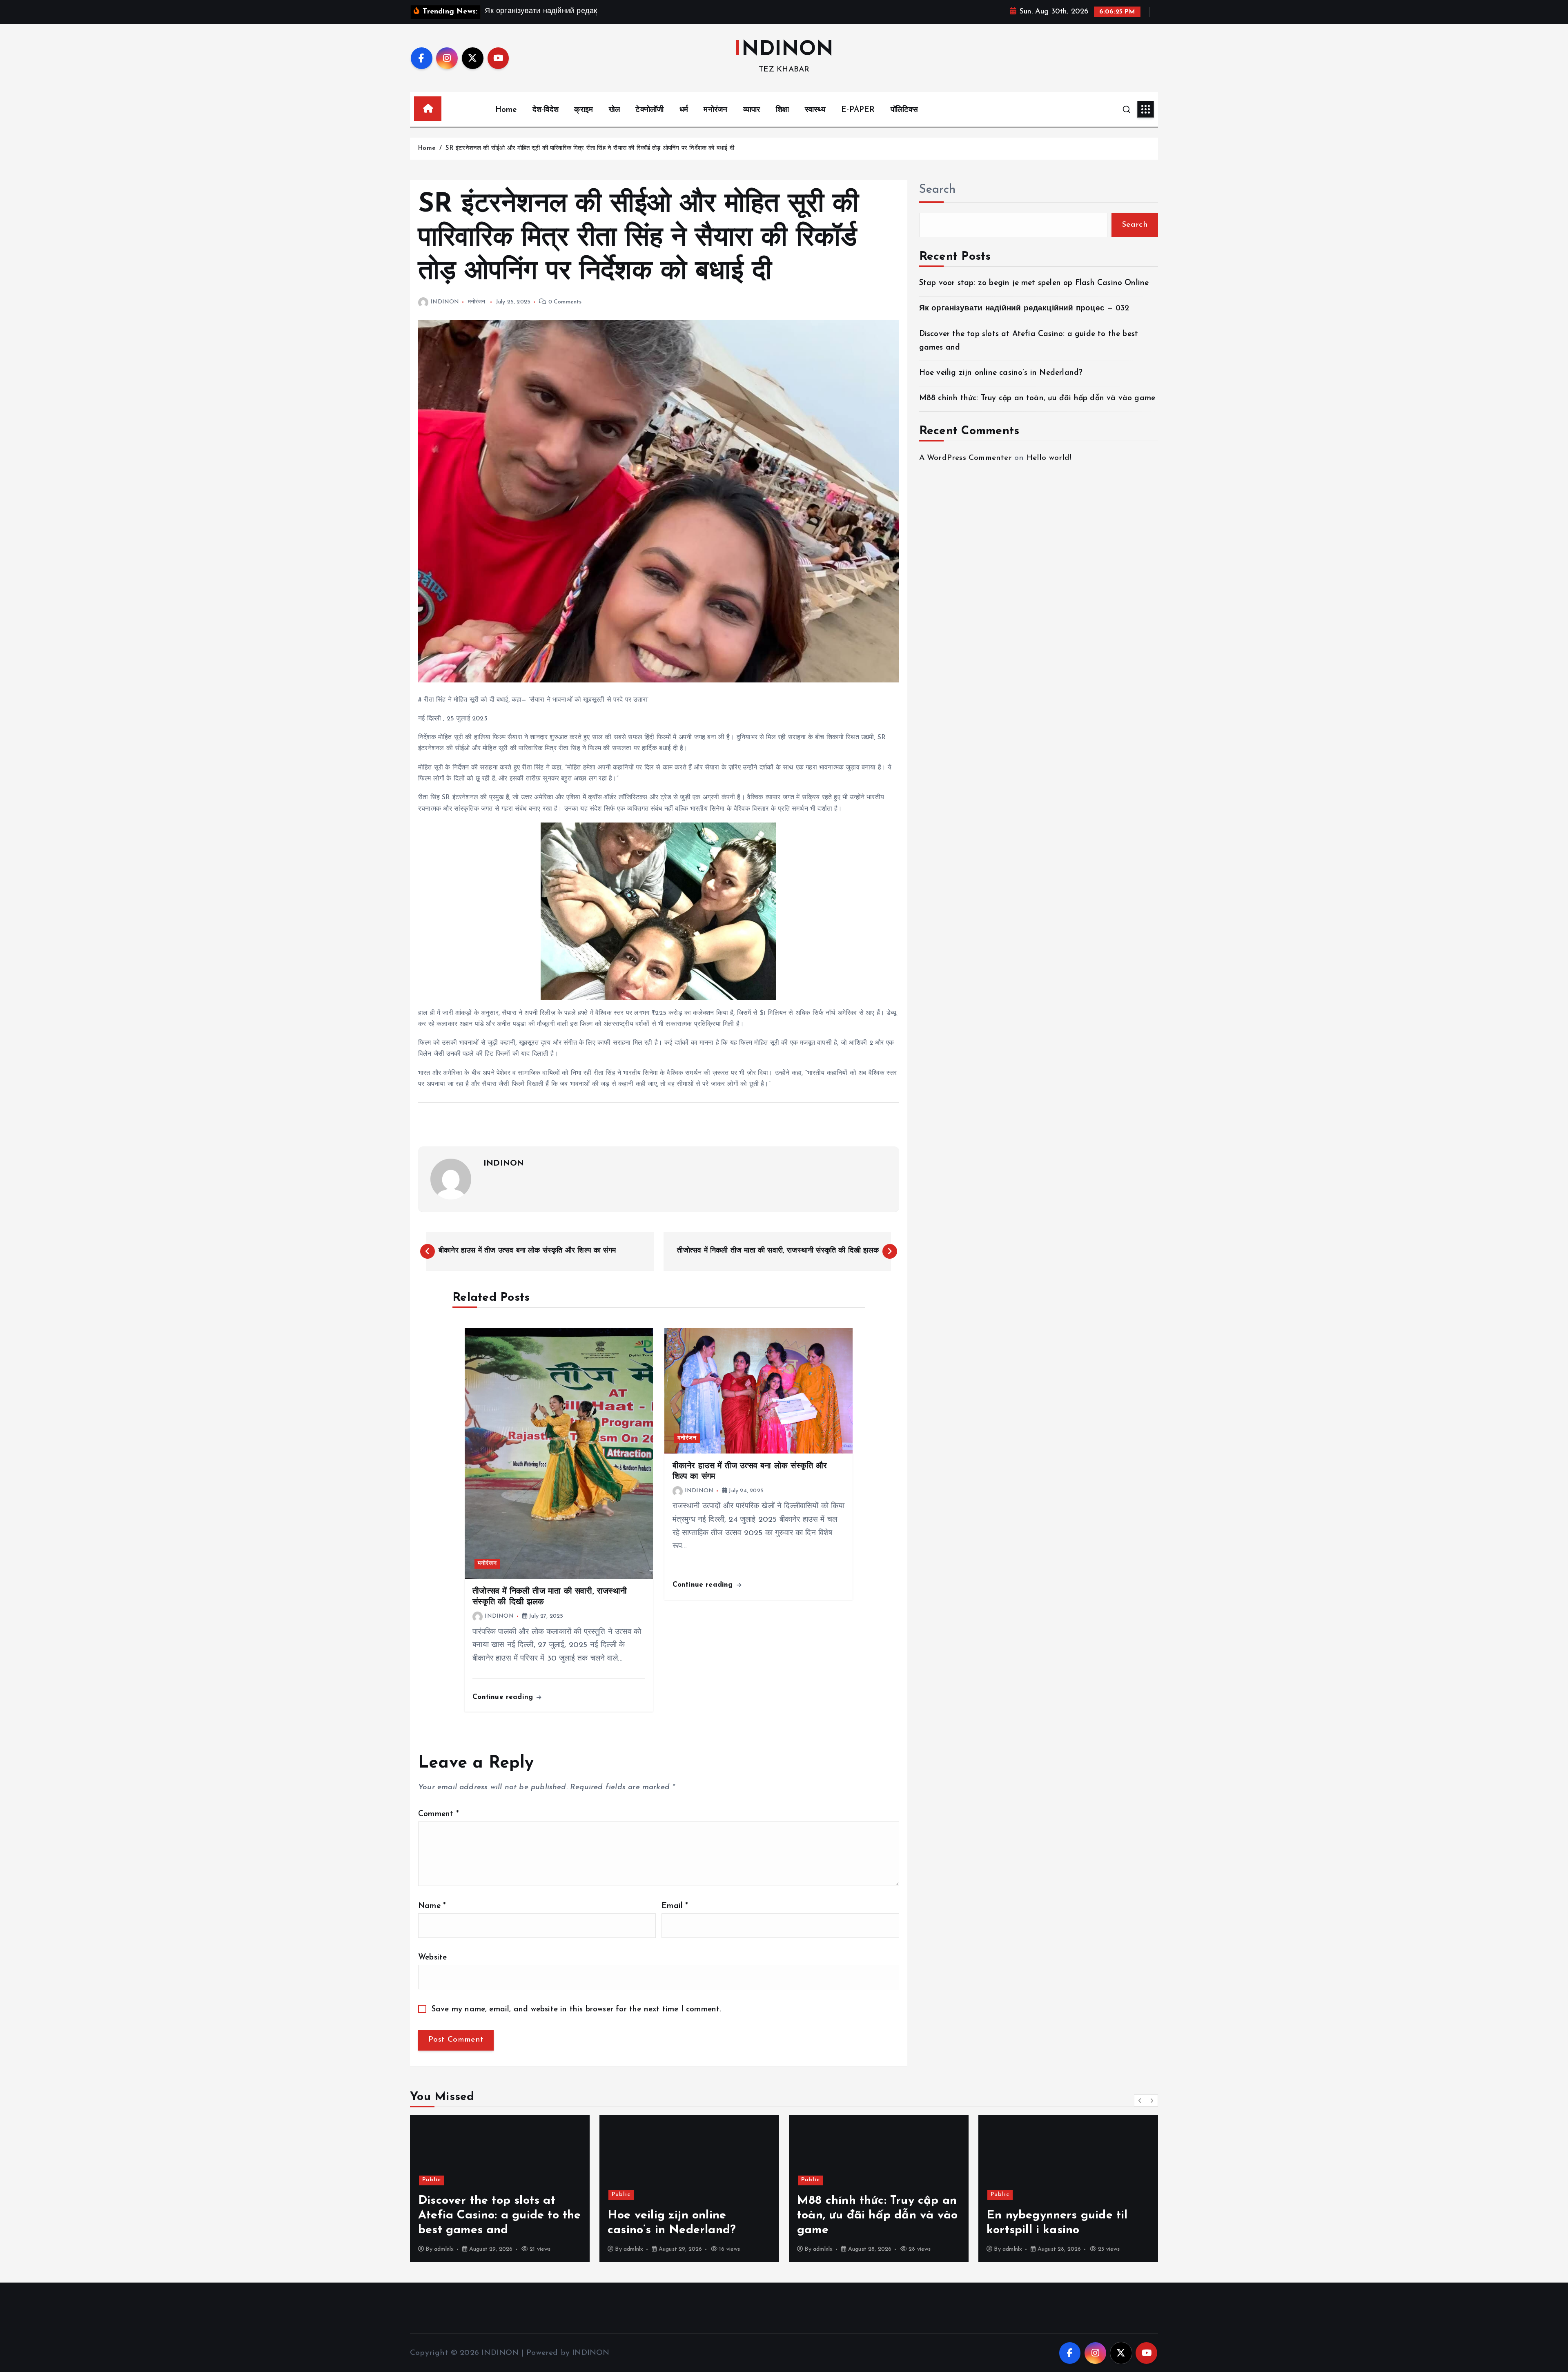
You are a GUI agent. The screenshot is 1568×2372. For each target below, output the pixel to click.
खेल (614, 110)
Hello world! (1049, 458)
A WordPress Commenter (966, 458)
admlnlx (444, 2249)
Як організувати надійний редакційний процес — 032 (1024, 309)
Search (938, 190)
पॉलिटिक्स (904, 110)
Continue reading (504, 1697)
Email (675, 1906)
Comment (439, 1814)
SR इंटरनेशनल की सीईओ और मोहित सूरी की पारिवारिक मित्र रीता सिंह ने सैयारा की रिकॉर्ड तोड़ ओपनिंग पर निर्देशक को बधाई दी (590, 148)
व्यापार (752, 110)
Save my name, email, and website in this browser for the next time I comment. (577, 2010)
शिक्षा (782, 110)
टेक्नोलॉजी (649, 110)
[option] (500, 2189)
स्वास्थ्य (815, 110)
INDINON (445, 302)
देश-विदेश (546, 110)
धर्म (684, 110)
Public (432, 2195)
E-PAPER (858, 110)
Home (506, 110)
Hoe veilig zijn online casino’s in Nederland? (1001, 373)
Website (432, 1958)
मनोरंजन (715, 110)
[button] (1140, 2100)
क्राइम (584, 110)
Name (432, 1906)
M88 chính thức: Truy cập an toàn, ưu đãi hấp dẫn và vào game (1037, 398)
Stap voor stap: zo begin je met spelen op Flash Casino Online (1034, 283)
